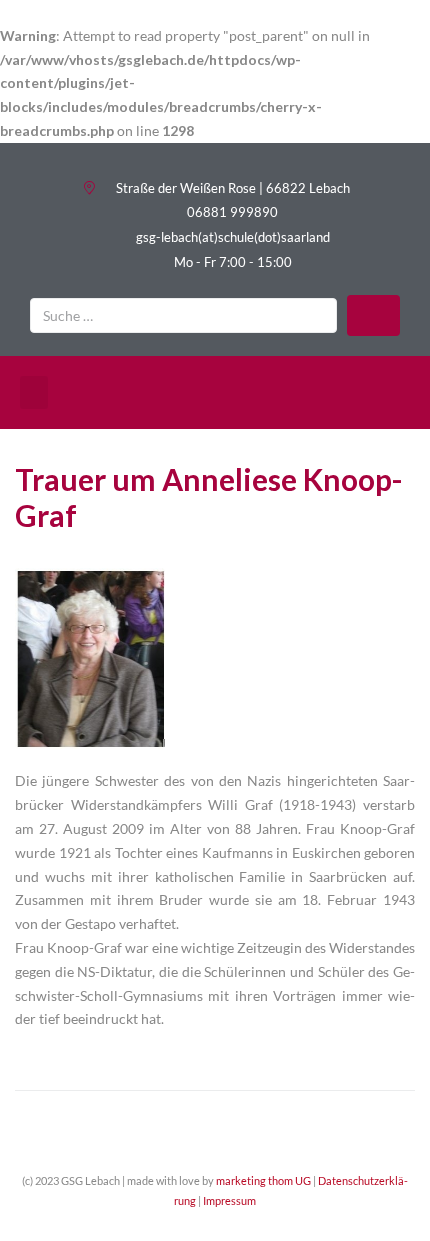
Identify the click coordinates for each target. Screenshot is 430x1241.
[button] (34, 392)
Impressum (229, 1200)
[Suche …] (183, 315)
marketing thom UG (263, 1180)
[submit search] (373, 315)
